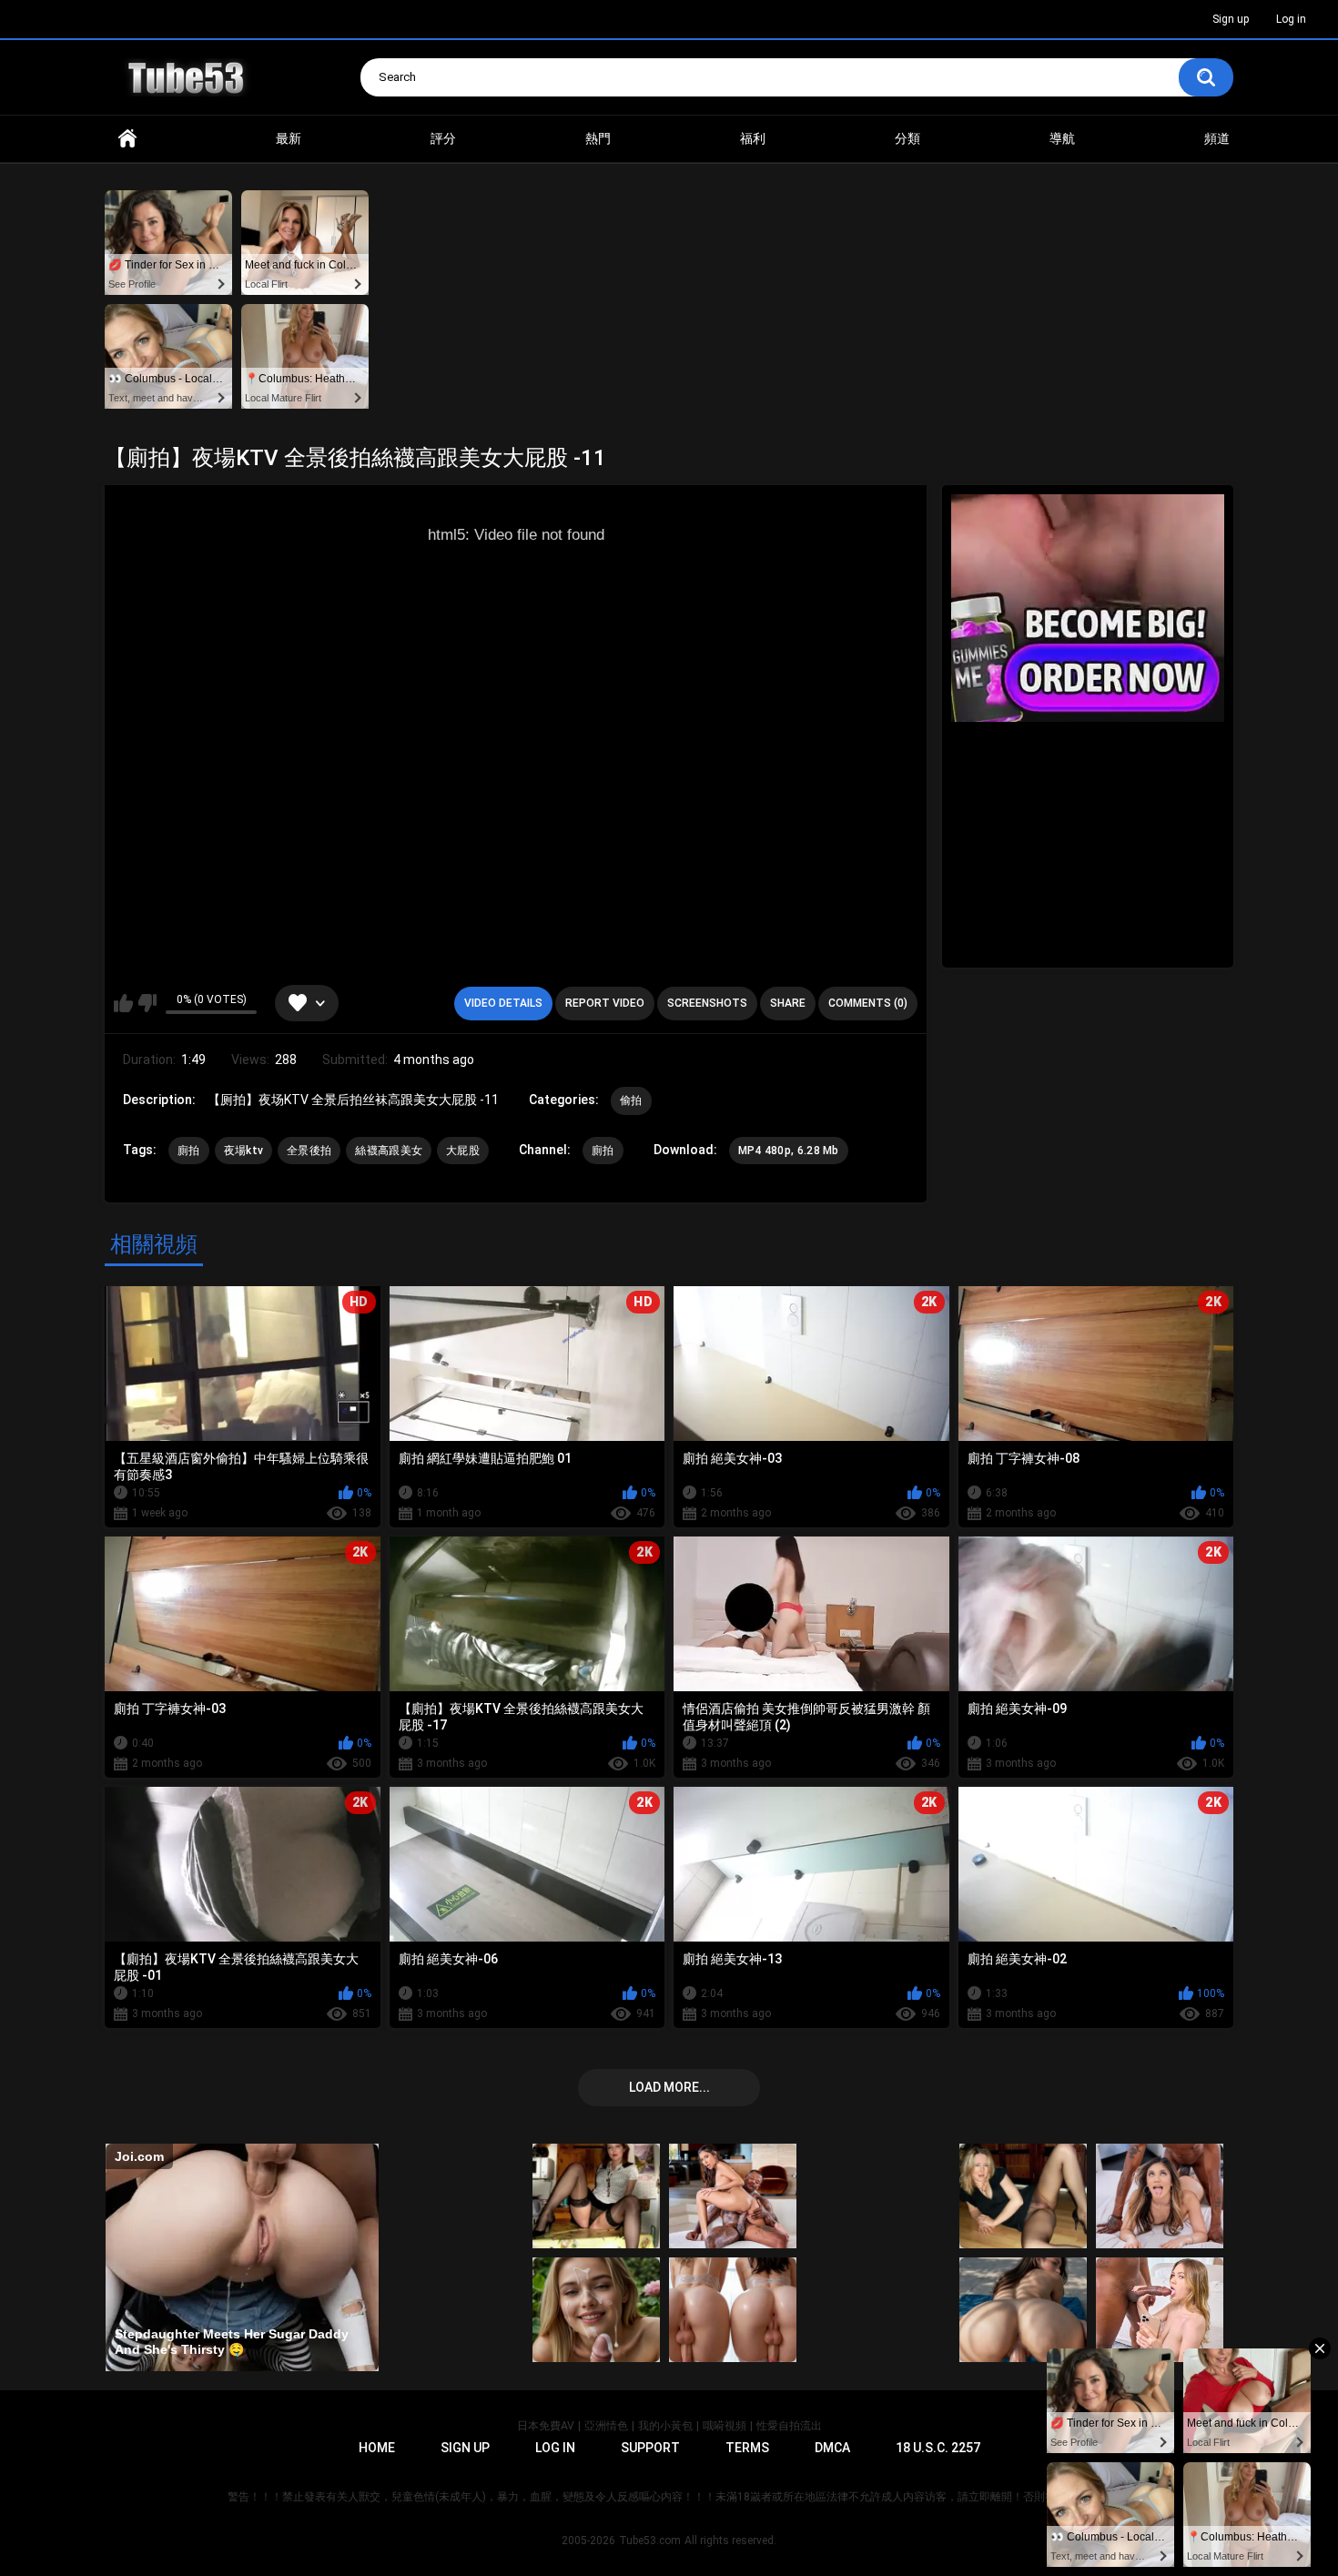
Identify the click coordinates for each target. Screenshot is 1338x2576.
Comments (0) (868, 1003)
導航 (1062, 138)
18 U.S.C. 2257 (938, 2448)
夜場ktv (244, 1151)
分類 (907, 138)
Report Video (605, 1003)
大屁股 (463, 1151)
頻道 (1217, 138)
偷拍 (631, 1100)
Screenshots (707, 1003)
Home (127, 139)
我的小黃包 (665, 2426)
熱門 (598, 138)
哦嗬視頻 (725, 2426)
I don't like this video (147, 1003)
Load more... (669, 2087)
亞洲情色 (606, 2426)
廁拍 (189, 1151)
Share (788, 1003)
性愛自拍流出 (789, 2426)
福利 (753, 138)
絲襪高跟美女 (389, 1151)
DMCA (832, 2448)
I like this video (123, 1003)
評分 (443, 138)
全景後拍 (309, 1151)
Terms (747, 2448)
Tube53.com (650, 2541)
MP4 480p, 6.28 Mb (789, 1151)
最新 (289, 138)
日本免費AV (546, 2426)
